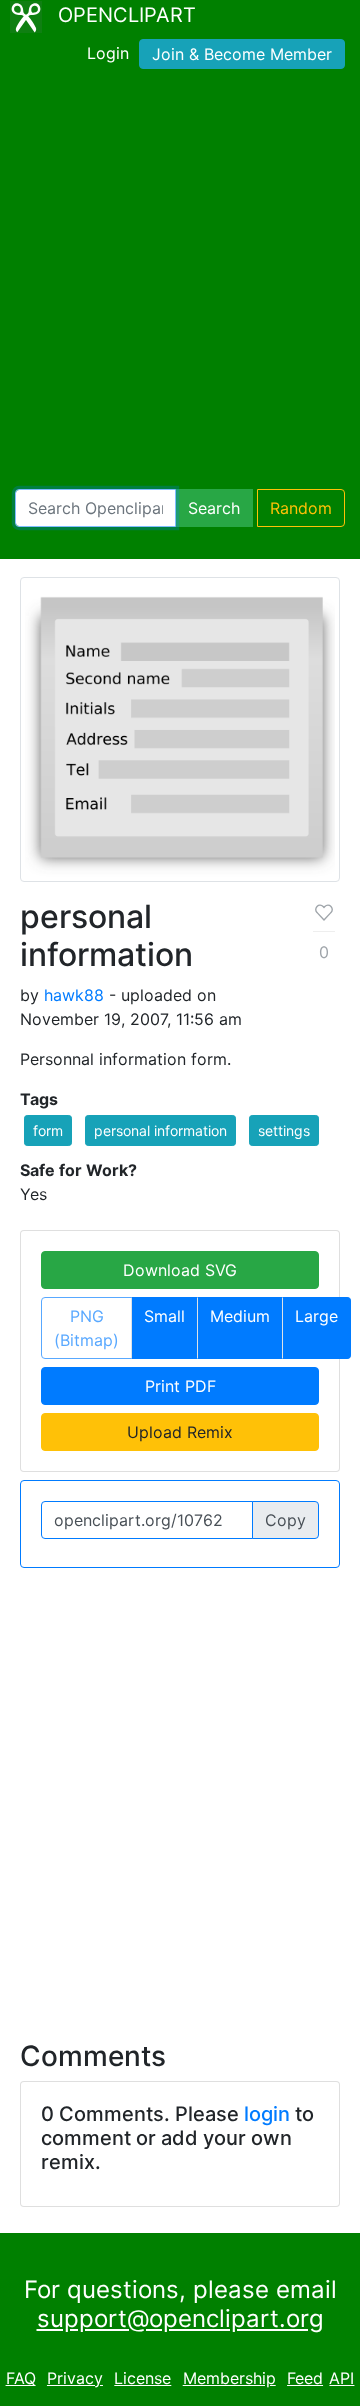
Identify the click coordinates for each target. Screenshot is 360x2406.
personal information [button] (160, 1130)
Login (108, 53)
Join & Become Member (242, 54)
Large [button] (316, 1316)
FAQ (21, 2378)
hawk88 (74, 995)
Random (301, 508)
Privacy (75, 2378)
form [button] (48, 1130)
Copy (285, 1520)
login (267, 2114)
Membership (229, 2378)
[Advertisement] (180, 283)
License (142, 2378)
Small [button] (164, 1316)
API (341, 2378)
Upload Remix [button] (180, 1432)
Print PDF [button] (180, 1386)
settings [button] (284, 1130)
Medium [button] (240, 1316)
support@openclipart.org (180, 2318)
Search (214, 508)
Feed (305, 2378)
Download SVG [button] (180, 1270)
